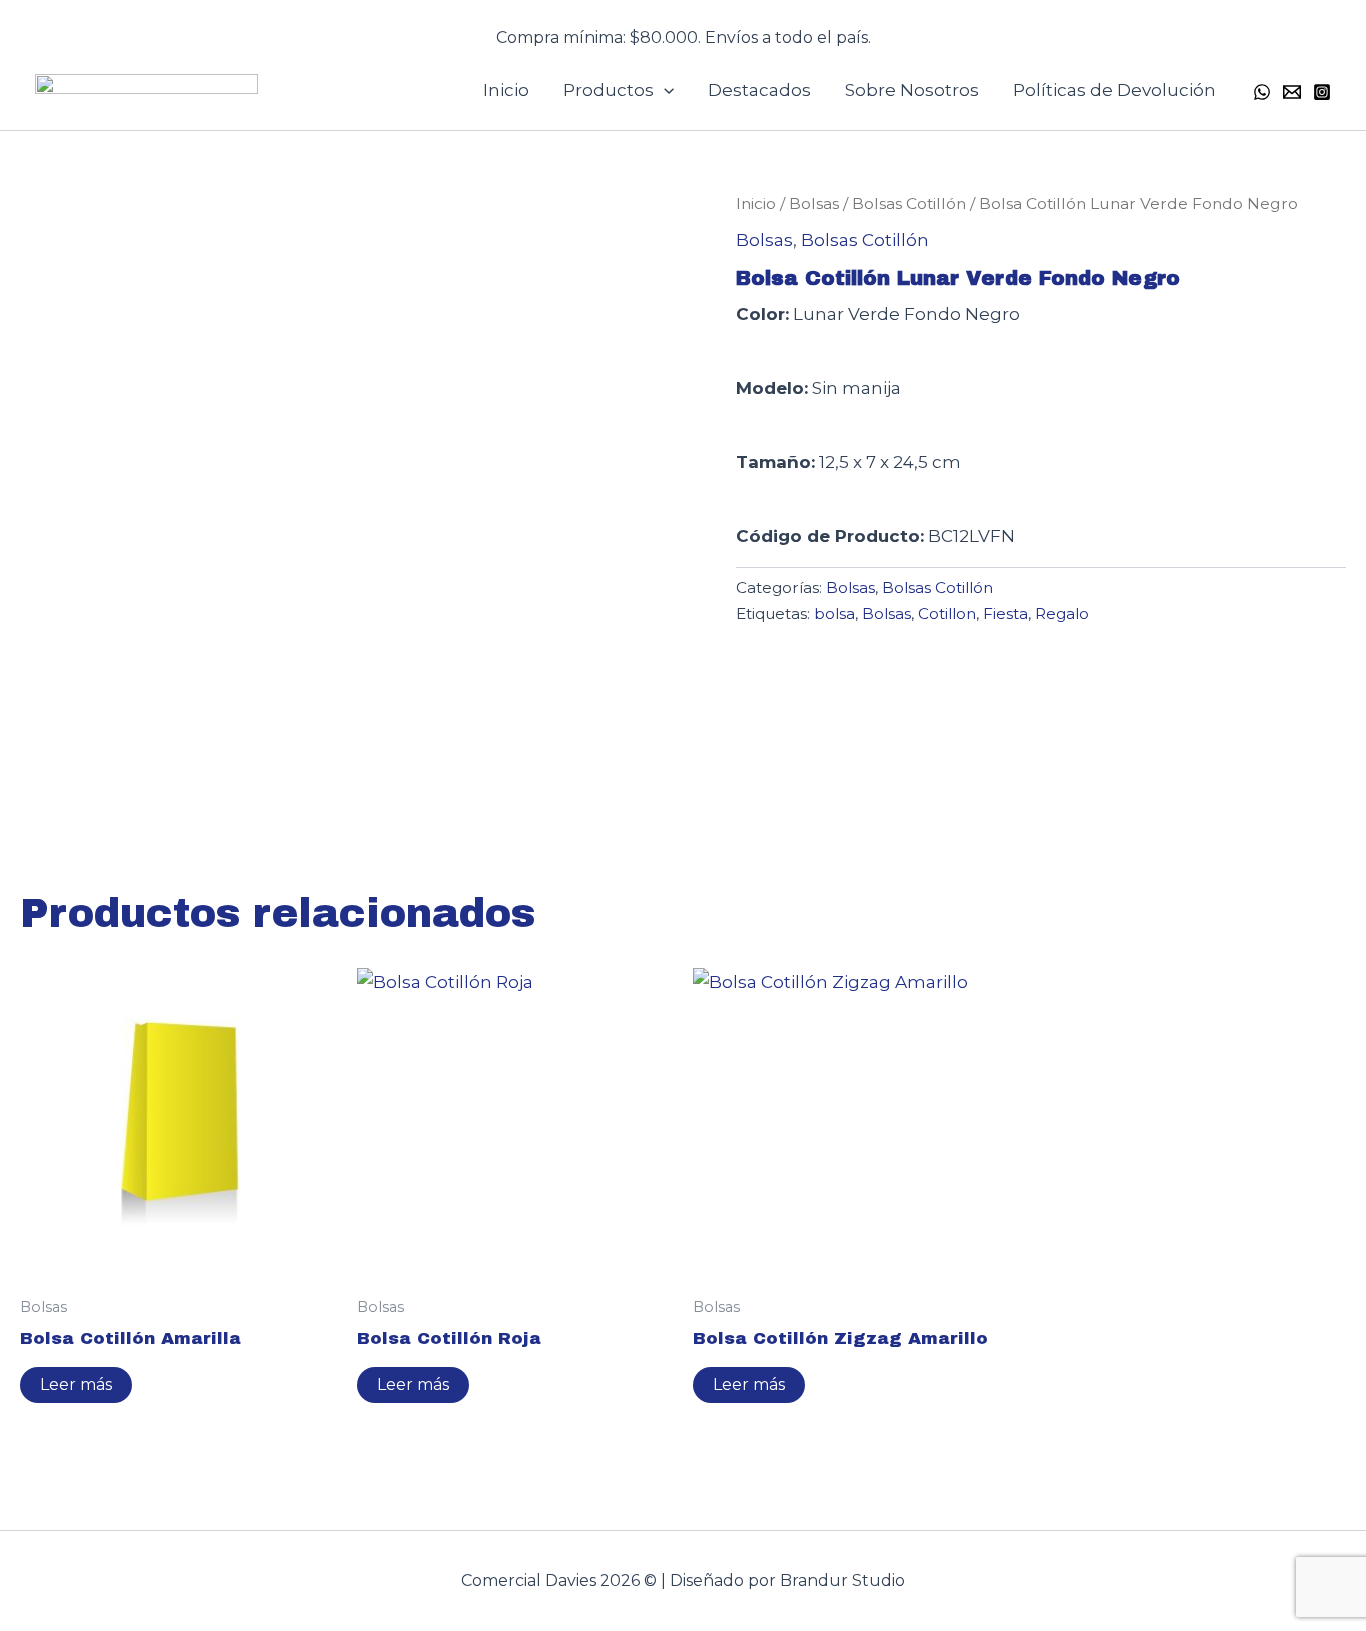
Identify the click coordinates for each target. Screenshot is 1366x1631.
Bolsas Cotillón (909, 203)
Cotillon (947, 613)
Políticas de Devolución (1114, 90)
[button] (683, 25)
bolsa (834, 613)
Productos (608, 90)
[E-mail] (1292, 92)
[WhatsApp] (1262, 92)
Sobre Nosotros (912, 90)
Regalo (1062, 613)
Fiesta (1005, 613)
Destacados (759, 90)
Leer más (76, 1384)
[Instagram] (1322, 92)
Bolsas (814, 203)
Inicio (506, 90)
